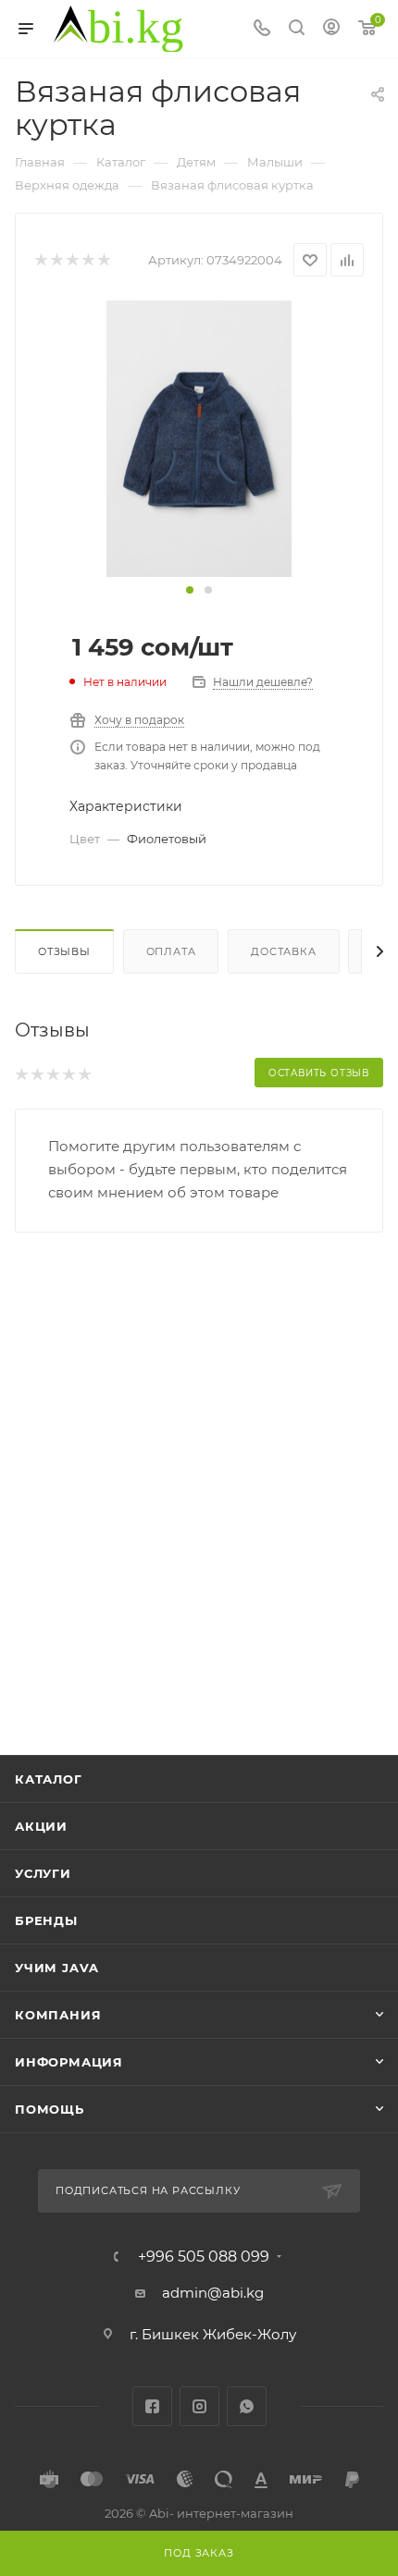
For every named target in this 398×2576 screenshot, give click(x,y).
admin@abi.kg (213, 2293)
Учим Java (57, 1968)
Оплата (171, 951)
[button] (190, 590)
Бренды (46, 1920)
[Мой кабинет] (331, 29)
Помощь (50, 2109)
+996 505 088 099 (204, 2257)
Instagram (199, 2406)
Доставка (283, 951)
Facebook (152, 2406)
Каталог (49, 1779)
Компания (58, 2015)
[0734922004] (199, 438)
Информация (69, 2062)
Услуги (43, 1873)
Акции (41, 1826)
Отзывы (64, 951)
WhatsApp (247, 2406)
